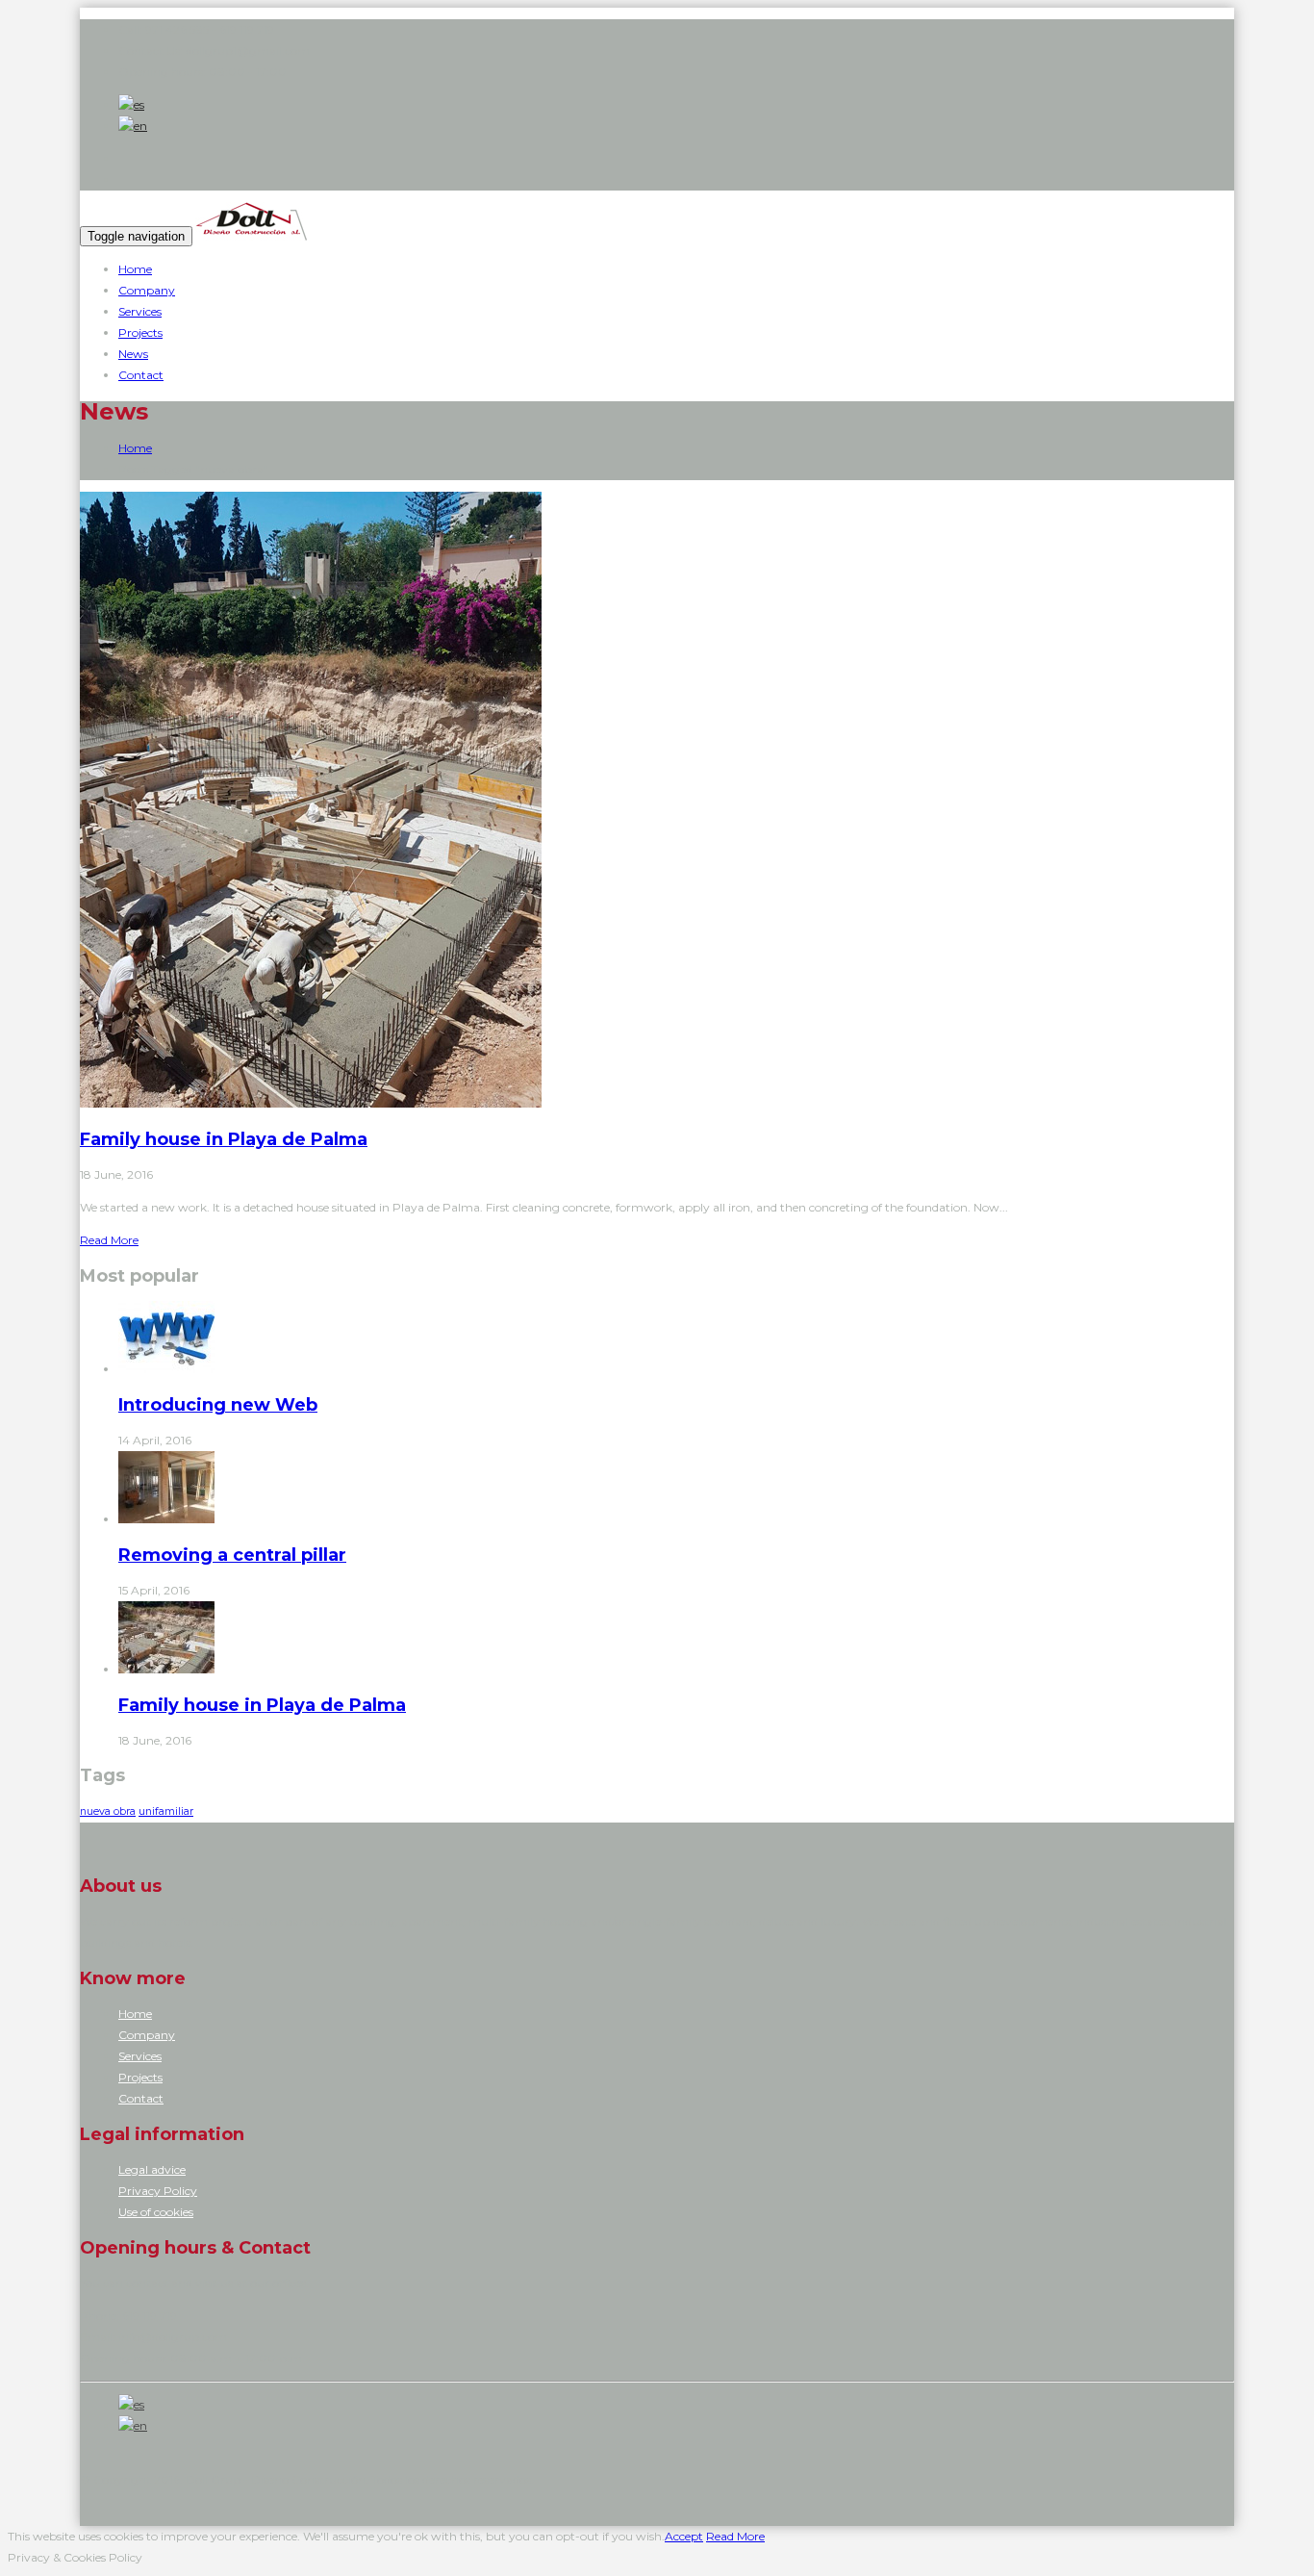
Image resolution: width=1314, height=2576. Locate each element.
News (133, 354)
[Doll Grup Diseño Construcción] (251, 236)
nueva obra (108, 1811)
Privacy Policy (158, 2191)
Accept (684, 2536)
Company (147, 290)
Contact (141, 375)
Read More (109, 1240)
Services (140, 311)
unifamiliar (166, 1811)
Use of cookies (156, 2212)
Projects (140, 332)
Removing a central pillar (232, 1555)
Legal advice (152, 2169)
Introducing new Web (218, 1405)
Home (135, 269)
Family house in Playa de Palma (224, 1139)
